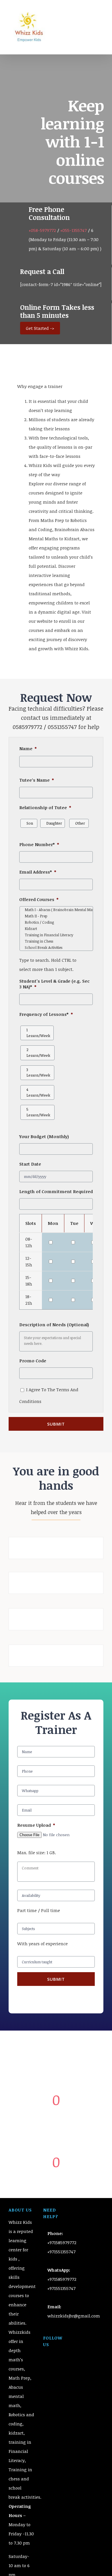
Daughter (54, 823)
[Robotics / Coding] (56, 922)
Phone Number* (39, 844)
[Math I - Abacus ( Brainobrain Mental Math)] (56, 910)
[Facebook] (48, 2352)
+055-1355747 (74, 230)
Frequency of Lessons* (46, 1014)
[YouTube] (56, 2352)
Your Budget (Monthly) (44, 1137)
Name (28, 749)
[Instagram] (64, 2352)
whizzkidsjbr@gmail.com (74, 2316)
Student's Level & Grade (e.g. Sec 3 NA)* (54, 984)
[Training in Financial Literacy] (56, 935)
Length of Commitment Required (56, 1192)
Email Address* (38, 872)
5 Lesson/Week (38, 1112)
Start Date (30, 1164)
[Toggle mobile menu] (101, 20)
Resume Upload (36, 1825)
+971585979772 (62, 2242)
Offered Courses (39, 899)
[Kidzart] (56, 929)
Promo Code (33, 1361)
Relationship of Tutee (45, 808)
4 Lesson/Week (38, 1092)
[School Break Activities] (56, 947)
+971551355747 (61, 2252)
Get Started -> (40, 328)
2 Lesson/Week (38, 1053)
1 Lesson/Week (38, 1033)
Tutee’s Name (37, 780)
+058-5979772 (42, 230)
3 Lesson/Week (38, 1073)
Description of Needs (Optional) (54, 1325)
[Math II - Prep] (56, 916)
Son (30, 823)
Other (80, 823)
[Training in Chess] (56, 941)
